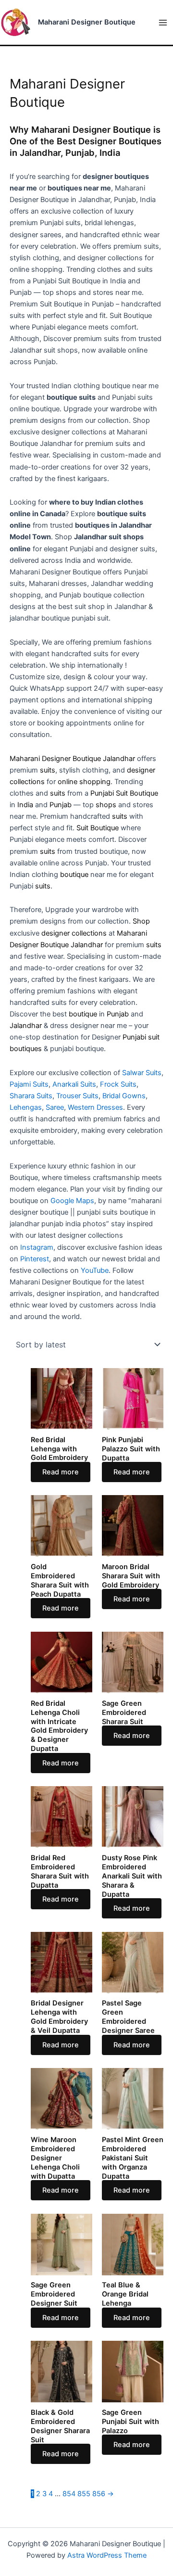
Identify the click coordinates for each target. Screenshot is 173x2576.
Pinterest (35, 1259)
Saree (55, 1107)
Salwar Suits (142, 1073)
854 (69, 2494)
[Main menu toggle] (163, 23)
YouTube (95, 1270)
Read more (61, 1472)
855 (84, 2494)
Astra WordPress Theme (107, 2555)
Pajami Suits (29, 1084)
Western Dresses (95, 1107)
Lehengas (26, 1107)
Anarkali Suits (74, 1084)
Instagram (37, 1247)
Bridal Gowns (124, 1096)
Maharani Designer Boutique (87, 22)
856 (99, 2494)
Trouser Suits (77, 1096)
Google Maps (72, 1201)
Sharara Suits (31, 1096)
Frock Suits (118, 1084)
